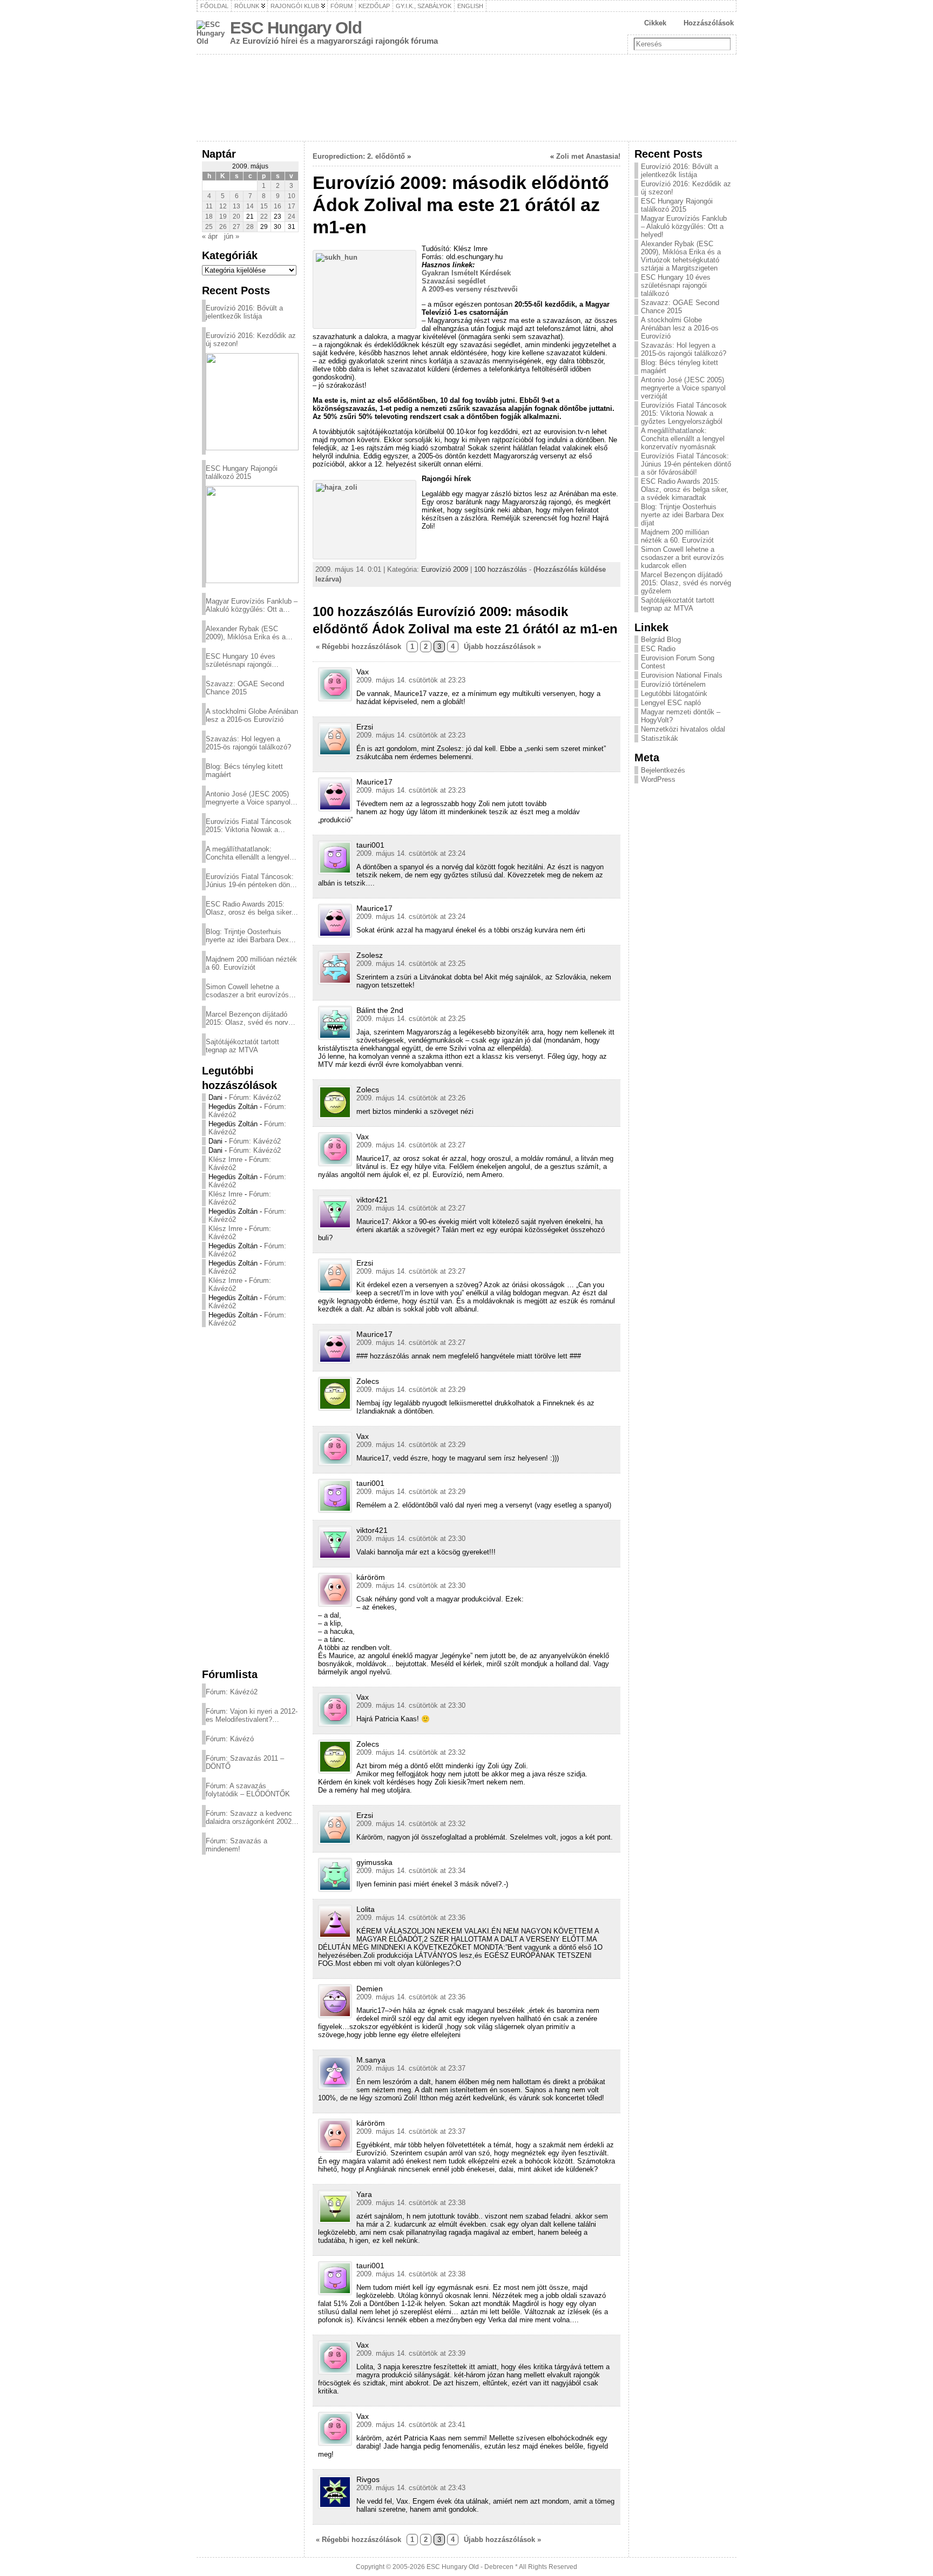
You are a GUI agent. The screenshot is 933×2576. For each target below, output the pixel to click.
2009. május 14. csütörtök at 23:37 (411, 2068)
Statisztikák (660, 738)
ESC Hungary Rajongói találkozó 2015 (242, 472)
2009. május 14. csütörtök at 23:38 (411, 2203)
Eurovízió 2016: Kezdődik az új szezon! (251, 340)
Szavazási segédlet (454, 281)
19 (223, 217)
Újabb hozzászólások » (502, 647)
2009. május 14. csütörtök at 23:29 (411, 1390)
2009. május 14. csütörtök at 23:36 (411, 1918)
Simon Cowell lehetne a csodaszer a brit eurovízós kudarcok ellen (247, 991)
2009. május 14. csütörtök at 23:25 (411, 964)
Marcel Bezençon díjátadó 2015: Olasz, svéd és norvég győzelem (251, 1018)
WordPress (658, 779)
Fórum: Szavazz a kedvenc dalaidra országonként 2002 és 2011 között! (249, 1817)
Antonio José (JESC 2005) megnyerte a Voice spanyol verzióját (248, 798)
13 (236, 206)
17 (292, 206)
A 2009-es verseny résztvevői (470, 289)
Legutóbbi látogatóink (674, 694)
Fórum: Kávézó (230, 1739)
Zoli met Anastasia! (588, 156)
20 (236, 217)
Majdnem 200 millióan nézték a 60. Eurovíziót (251, 963)
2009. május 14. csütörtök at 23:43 (411, 2488)
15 (264, 206)
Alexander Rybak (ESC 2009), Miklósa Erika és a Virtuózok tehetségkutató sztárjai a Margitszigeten (246, 633)
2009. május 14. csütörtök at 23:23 (411, 680)
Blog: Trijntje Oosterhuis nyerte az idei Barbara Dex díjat (247, 936)
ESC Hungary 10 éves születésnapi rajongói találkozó (241, 660)
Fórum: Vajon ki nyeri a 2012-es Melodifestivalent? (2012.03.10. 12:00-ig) (252, 1715)
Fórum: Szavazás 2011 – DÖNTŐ (245, 1762)
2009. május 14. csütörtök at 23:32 (411, 1752)
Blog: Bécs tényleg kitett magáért (244, 770)
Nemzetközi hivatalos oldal (683, 729)
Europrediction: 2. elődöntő (359, 156)
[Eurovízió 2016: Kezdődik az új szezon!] (252, 402)
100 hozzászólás (501, 569)
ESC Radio (658, 649)
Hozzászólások (709, 23)
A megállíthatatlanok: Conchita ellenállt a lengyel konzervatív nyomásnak (248, 853)
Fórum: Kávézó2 (255, 1097)
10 (292, 196)
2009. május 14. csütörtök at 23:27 (411, 1145)
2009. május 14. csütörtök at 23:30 (411, 1539)
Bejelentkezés (663, 770)
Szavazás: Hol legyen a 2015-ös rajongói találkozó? (248, 743)
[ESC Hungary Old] (466, 98)
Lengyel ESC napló (671, 703)
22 (264, 217)
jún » (232, 236)
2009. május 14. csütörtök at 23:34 (411, 1871)
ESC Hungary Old (296, 28)
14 (250, 206)
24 (292, 217)
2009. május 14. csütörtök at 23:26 (411, 1098)
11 (209, 206)
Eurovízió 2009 (445, 569)
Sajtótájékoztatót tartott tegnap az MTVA (242, 1046)
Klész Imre (225, 1159)
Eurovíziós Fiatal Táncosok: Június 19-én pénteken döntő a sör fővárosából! (251, 881)
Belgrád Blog (661, 640)
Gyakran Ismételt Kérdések (466, 273)
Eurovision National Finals (682, 675)
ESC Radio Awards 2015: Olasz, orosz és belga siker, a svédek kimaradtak (249, 908)
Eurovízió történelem (673, 684)
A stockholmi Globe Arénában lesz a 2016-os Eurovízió (252, 715)
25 (209, 227)
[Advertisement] (250, 1497)
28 (250, 227)
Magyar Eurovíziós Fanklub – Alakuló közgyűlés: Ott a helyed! (252, 605)
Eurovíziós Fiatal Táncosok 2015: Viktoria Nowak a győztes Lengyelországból (249, 826)
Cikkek (655, 23)
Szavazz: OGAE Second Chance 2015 (245, 688)
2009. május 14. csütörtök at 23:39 (411, 2353)
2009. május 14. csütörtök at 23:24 (411, 853)
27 (236, 227)
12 (223, 206)
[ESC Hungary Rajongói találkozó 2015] (252, 535)
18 (209, 217)
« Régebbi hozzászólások (359, 647)
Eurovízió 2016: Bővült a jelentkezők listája (244, 312)
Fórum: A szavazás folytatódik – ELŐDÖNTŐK (248, 1790)
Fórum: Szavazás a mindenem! (236, 1845)
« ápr (210, 236)
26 (223, 227)
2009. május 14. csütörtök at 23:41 (411, 2425)
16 (278, 206)
